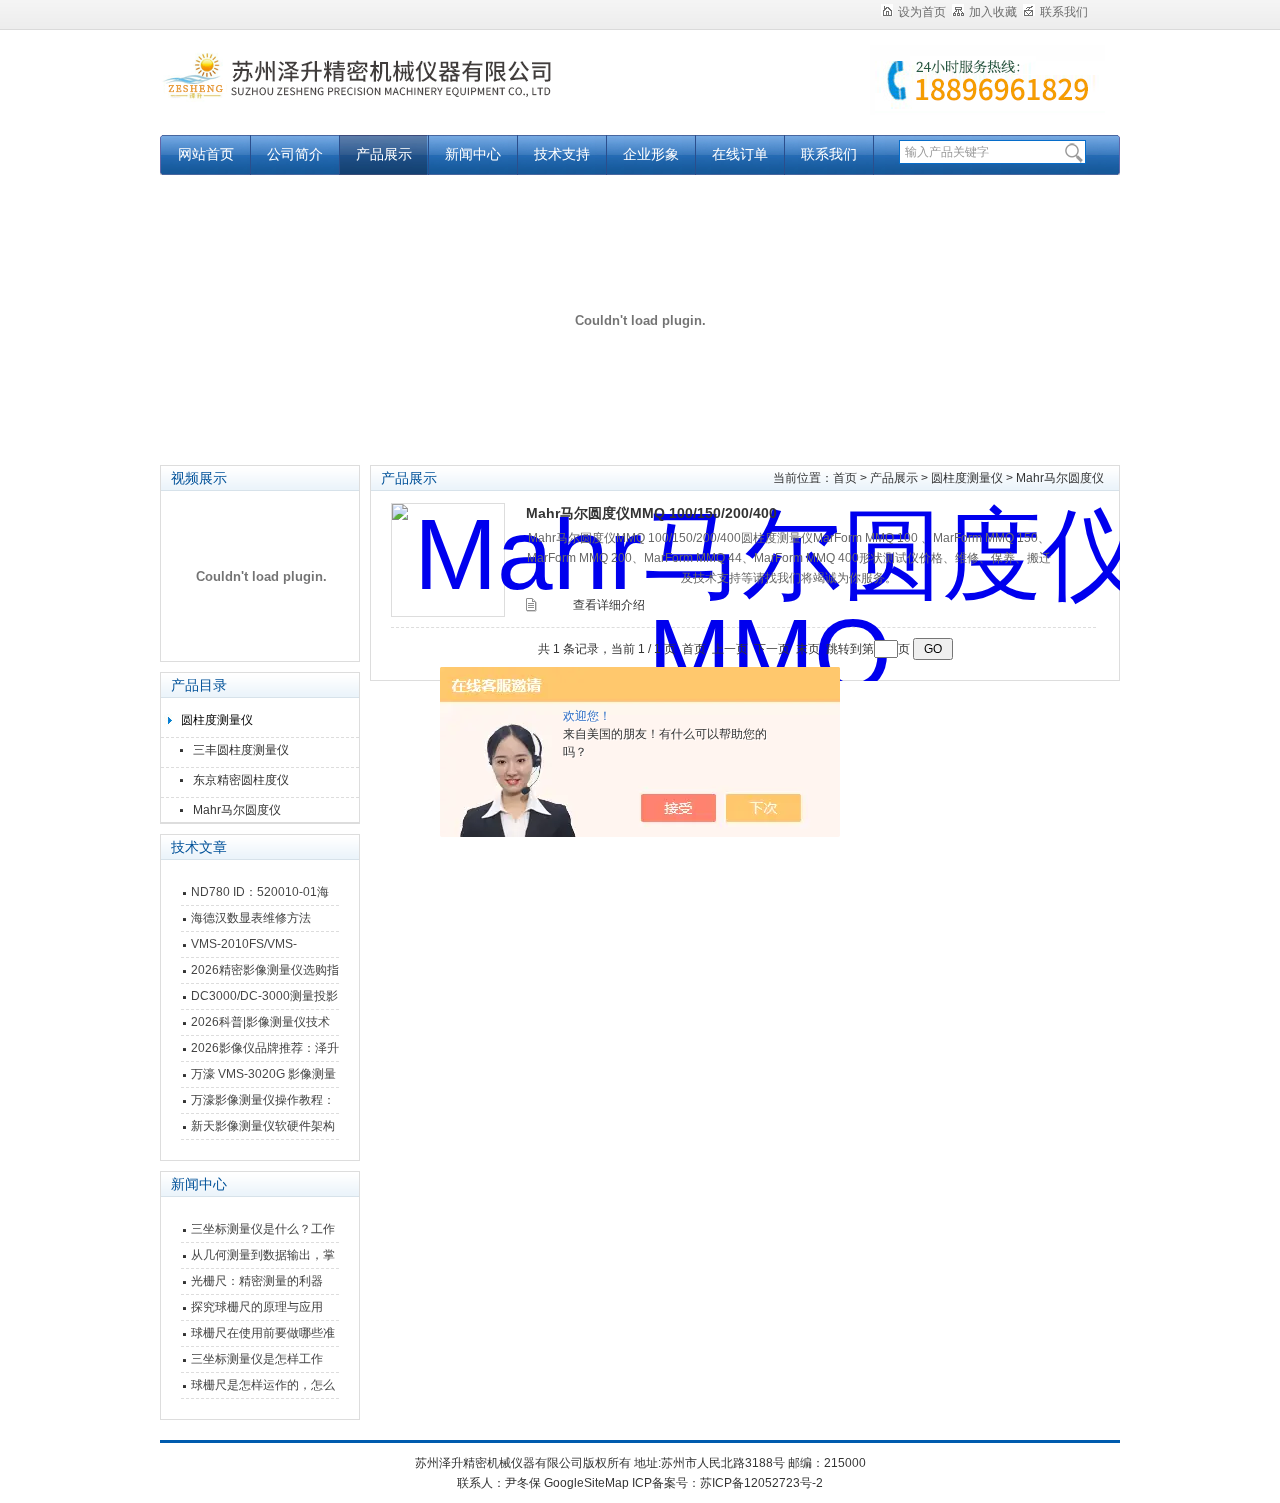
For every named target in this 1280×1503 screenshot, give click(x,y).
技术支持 (562, 154)
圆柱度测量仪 (217, 720)
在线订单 (740, 154)
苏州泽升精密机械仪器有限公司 (410, 92)
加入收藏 (993, 12)
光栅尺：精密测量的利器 (257, 1281)
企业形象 (651, 154)
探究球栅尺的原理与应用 (257, 1307)
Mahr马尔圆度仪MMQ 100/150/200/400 (651, 513)
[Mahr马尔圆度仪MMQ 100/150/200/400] (448, 560)
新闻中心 (473, 154)
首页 (845, 478)
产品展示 (384, 154)
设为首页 (922, 12)
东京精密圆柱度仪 (241, 780)
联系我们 (1064, 12)
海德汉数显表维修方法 (251, 918)
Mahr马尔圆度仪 (237, 810)
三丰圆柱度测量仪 (241, 750)
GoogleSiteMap (586, 1483)
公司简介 (295, 154)
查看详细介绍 (609, 605)
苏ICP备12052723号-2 (761, 1483)
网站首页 (206, 154)
